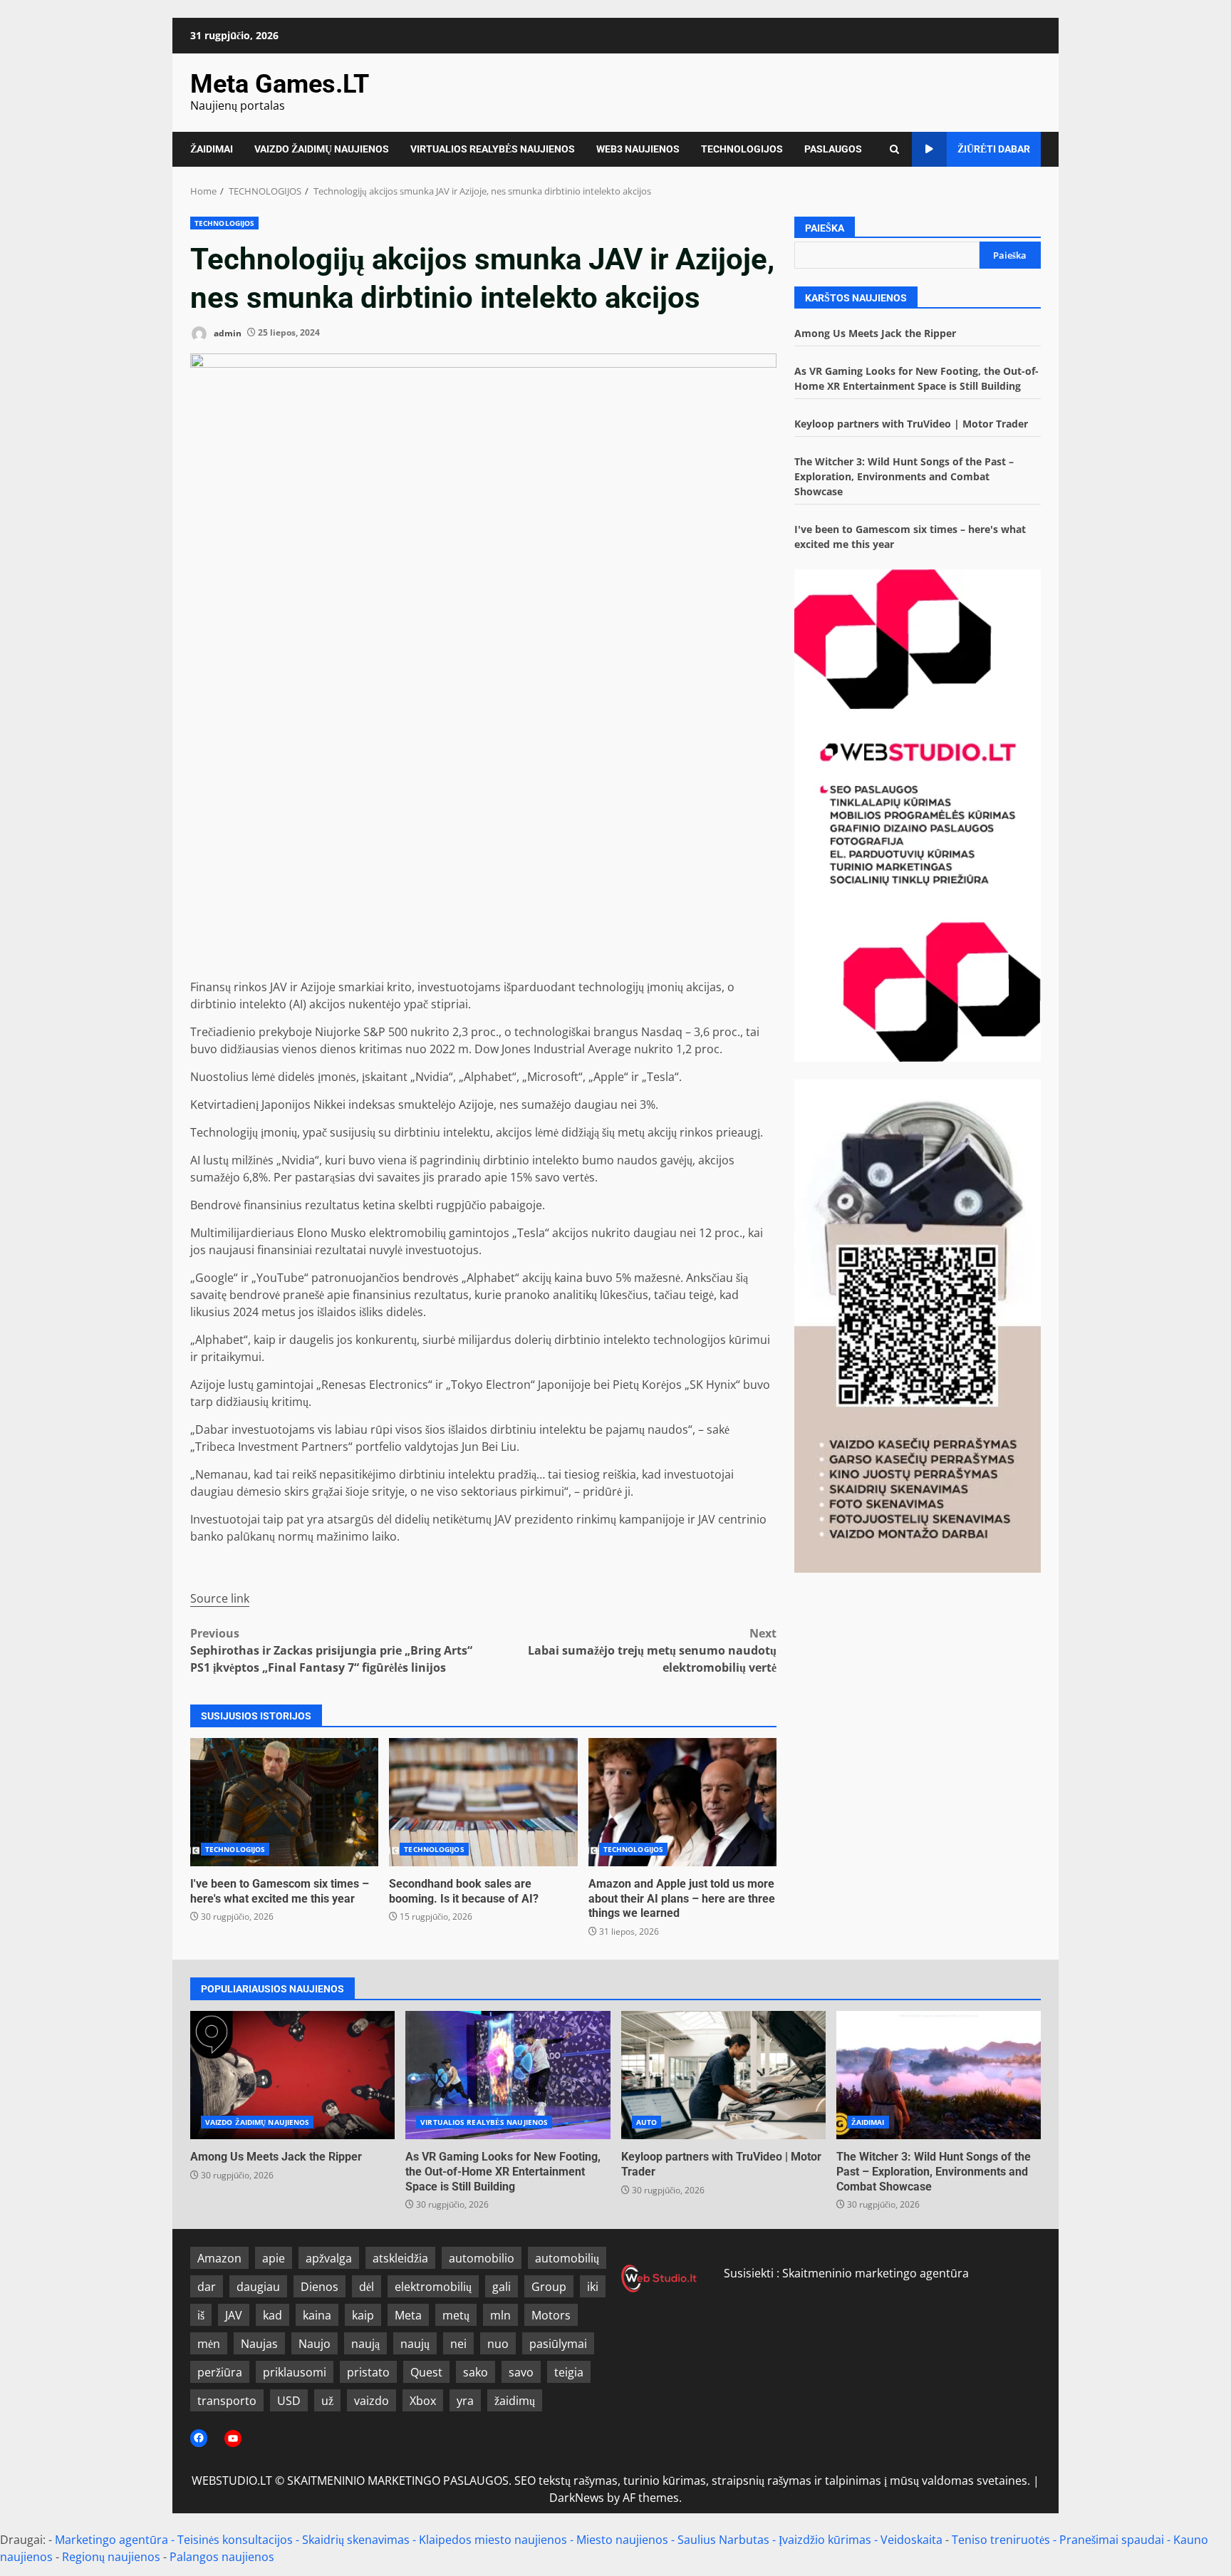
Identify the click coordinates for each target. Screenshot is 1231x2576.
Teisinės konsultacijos (235, 2540)
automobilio (482, 2258)
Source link (220, 1598)
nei (458, 2344)
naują (365, 2344)
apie (274, 2258)
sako (476, 2372)
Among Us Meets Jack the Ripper (875, 333)
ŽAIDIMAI (212, 149)
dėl (367, 2287)
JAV (234, 2315)
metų (456, 2315)
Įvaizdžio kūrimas (825, 2540)
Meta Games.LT (280, 84)
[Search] (894, 149)
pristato (368, 2372)
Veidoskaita (911, 2540)
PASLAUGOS (833, 149)
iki (593, 2287)
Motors (551, 2315)
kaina (317, 2315)
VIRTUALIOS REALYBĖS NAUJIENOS (493, 149)
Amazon (219, 2258)
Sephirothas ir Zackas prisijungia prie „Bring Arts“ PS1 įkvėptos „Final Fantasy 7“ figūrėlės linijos (331, 1650)
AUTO (646, 2122)
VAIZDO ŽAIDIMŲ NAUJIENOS (322, 149)
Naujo (315, 2344)
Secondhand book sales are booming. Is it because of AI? (483, 1802)
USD (289, 2401)
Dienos (320, 2287)
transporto (227, 2401)
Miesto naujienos (622, 2540)
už (327, 2401)
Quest (426, 2372)
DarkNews (577, 2498)
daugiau (258, 2287)
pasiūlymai (558, 2344)
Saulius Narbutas (723, 2540)
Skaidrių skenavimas (356, 2540)
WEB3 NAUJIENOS (638, 149)
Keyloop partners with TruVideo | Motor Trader (911, 424)
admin (227, 332)
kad (272, 2315)
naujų (415, 2344)
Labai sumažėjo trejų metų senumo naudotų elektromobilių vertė (652, 1650)
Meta (408, 2315)
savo (521, 2372)
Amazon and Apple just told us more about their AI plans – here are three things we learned (682, 1802)
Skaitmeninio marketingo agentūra (876, 2273)
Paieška (825, 228)
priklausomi (295, 2372)
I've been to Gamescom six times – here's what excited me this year (284, 1802)
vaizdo (372, 2401)
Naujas (259, 2344)
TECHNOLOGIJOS (742, 149)
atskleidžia (400, 2258)
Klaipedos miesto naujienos (493, 2540)
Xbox (423, 2401)
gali (502, 2287)
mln (500, 2315)
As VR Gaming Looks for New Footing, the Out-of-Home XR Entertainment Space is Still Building (508, 2075)
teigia (569, 2372)
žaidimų (515, 2401)
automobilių (567, 2258)
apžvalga (329, 2258)
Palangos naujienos (222, 2557)
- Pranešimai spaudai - (1113, 2540)
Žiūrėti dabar (994, 149)
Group (549, 2287)
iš (201, 2315)
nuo (498, 2344)
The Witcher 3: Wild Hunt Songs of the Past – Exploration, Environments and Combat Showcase (904, 476)
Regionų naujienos (111, 2557)
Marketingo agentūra (111, 2540)
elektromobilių (433, 2287)
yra (465, 2401)
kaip (363, 2315)
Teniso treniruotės (1001, 2540)
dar (207, 2287)
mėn (209, 2344)
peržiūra (220, 2372)
